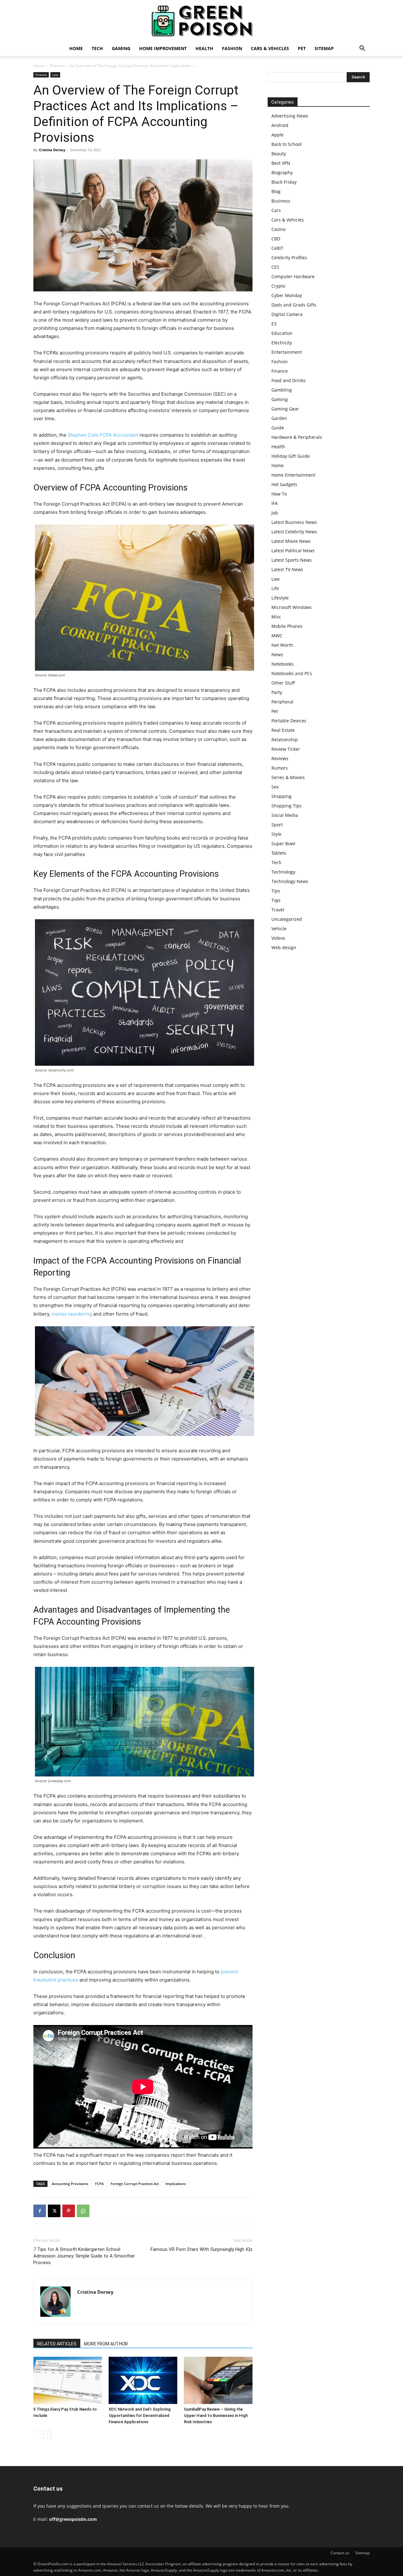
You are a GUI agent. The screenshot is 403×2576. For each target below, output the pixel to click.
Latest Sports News (292, 560)
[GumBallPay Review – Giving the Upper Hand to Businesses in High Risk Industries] (218, 2380)
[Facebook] (40, 2211)
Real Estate (283, 730)
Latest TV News (287, 569)
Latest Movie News (291, 541)
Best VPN (281, 163)
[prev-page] (37, 2434)
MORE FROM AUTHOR (106, 2344)
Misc (276, 617)
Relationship (285, 740)
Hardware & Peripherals (297, 437)
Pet (302, 48)
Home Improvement (163, 48)
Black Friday (284, 182)
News (277, 654)
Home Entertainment (293, 475)
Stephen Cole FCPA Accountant (104, 435)
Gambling (282, 390)
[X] (54, 2211)
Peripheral (282, 702)
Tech (97, 48)
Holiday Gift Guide (291, 456)
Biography (282, 172)
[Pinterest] (69, 2211)
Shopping (281, 796)
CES (275, 267)
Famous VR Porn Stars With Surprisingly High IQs (201, 2249)
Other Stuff (283, 683)
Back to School (287, 144)
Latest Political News (293, 551)
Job (275, 513)
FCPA (99, 2184)
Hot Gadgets (284, 484)
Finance (57, 66)
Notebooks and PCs (292, 673)
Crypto (278, 286)
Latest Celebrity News (294, 532)
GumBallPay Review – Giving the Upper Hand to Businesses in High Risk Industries (216, 2415)
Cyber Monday (287, 295)
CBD (276, 239)
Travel (278, 910)
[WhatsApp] (83, 2211)
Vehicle (279, 929)
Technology (283, 872)
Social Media (285, 815)
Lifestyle (280, 598)
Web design (284, 947)
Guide (278, 428)
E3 (274, 324)
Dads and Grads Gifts (294, 305)
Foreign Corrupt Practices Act (135, 2184)
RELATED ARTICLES (57, 2344)
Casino (278, 229)
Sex (275, 787)
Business (281, 201)
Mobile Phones (287, 626)
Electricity (282, 343)
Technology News (290, 881)
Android (280, 125)
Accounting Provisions (70, 2184)
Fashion (232, 48)
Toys (276, 900)
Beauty (279, 154)
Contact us (340, 2553)
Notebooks (283, 664)
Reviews (280, 758)
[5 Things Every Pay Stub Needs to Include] (68, 2380)
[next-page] (47, 2434)
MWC (277, 636)
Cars (276, 210)
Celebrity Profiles (289, 258)
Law (55, 75)
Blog (276, 191)
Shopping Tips (287, 806)
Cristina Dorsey (52, 150)
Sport (277, 825)
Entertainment (287, 352)
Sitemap (324, 48)
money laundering (72, 1314)
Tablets (279, 853)
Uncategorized (287, 919)
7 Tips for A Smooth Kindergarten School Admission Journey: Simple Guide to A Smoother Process (84, 2256)
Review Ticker (286, 749)
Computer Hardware (293, 276)
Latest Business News (294, 522)
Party (277, 692)
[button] (362, 49)
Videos (278, 938)
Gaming (121, 48)
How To (279, 494)
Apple (278, 135)
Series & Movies (288, 777)
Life (275, 588)
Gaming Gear (285, 409)
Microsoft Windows (292, 607)
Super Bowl (283, 843)
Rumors (280, 768)
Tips (276, 891)
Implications (176, 2184)
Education (282, 333)
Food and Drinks (289, 380)
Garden (279, 418)
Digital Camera (287, 314)
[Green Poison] (201, 21)
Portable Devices (289, 721)
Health (204, 48)
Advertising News (290, 116)
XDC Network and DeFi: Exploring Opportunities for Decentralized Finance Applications (140, 2415)
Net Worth (282, 645)
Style (276, 834)
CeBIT (277, 248)
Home (76, 48)
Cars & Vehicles (270, 48)
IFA (275, 503)
